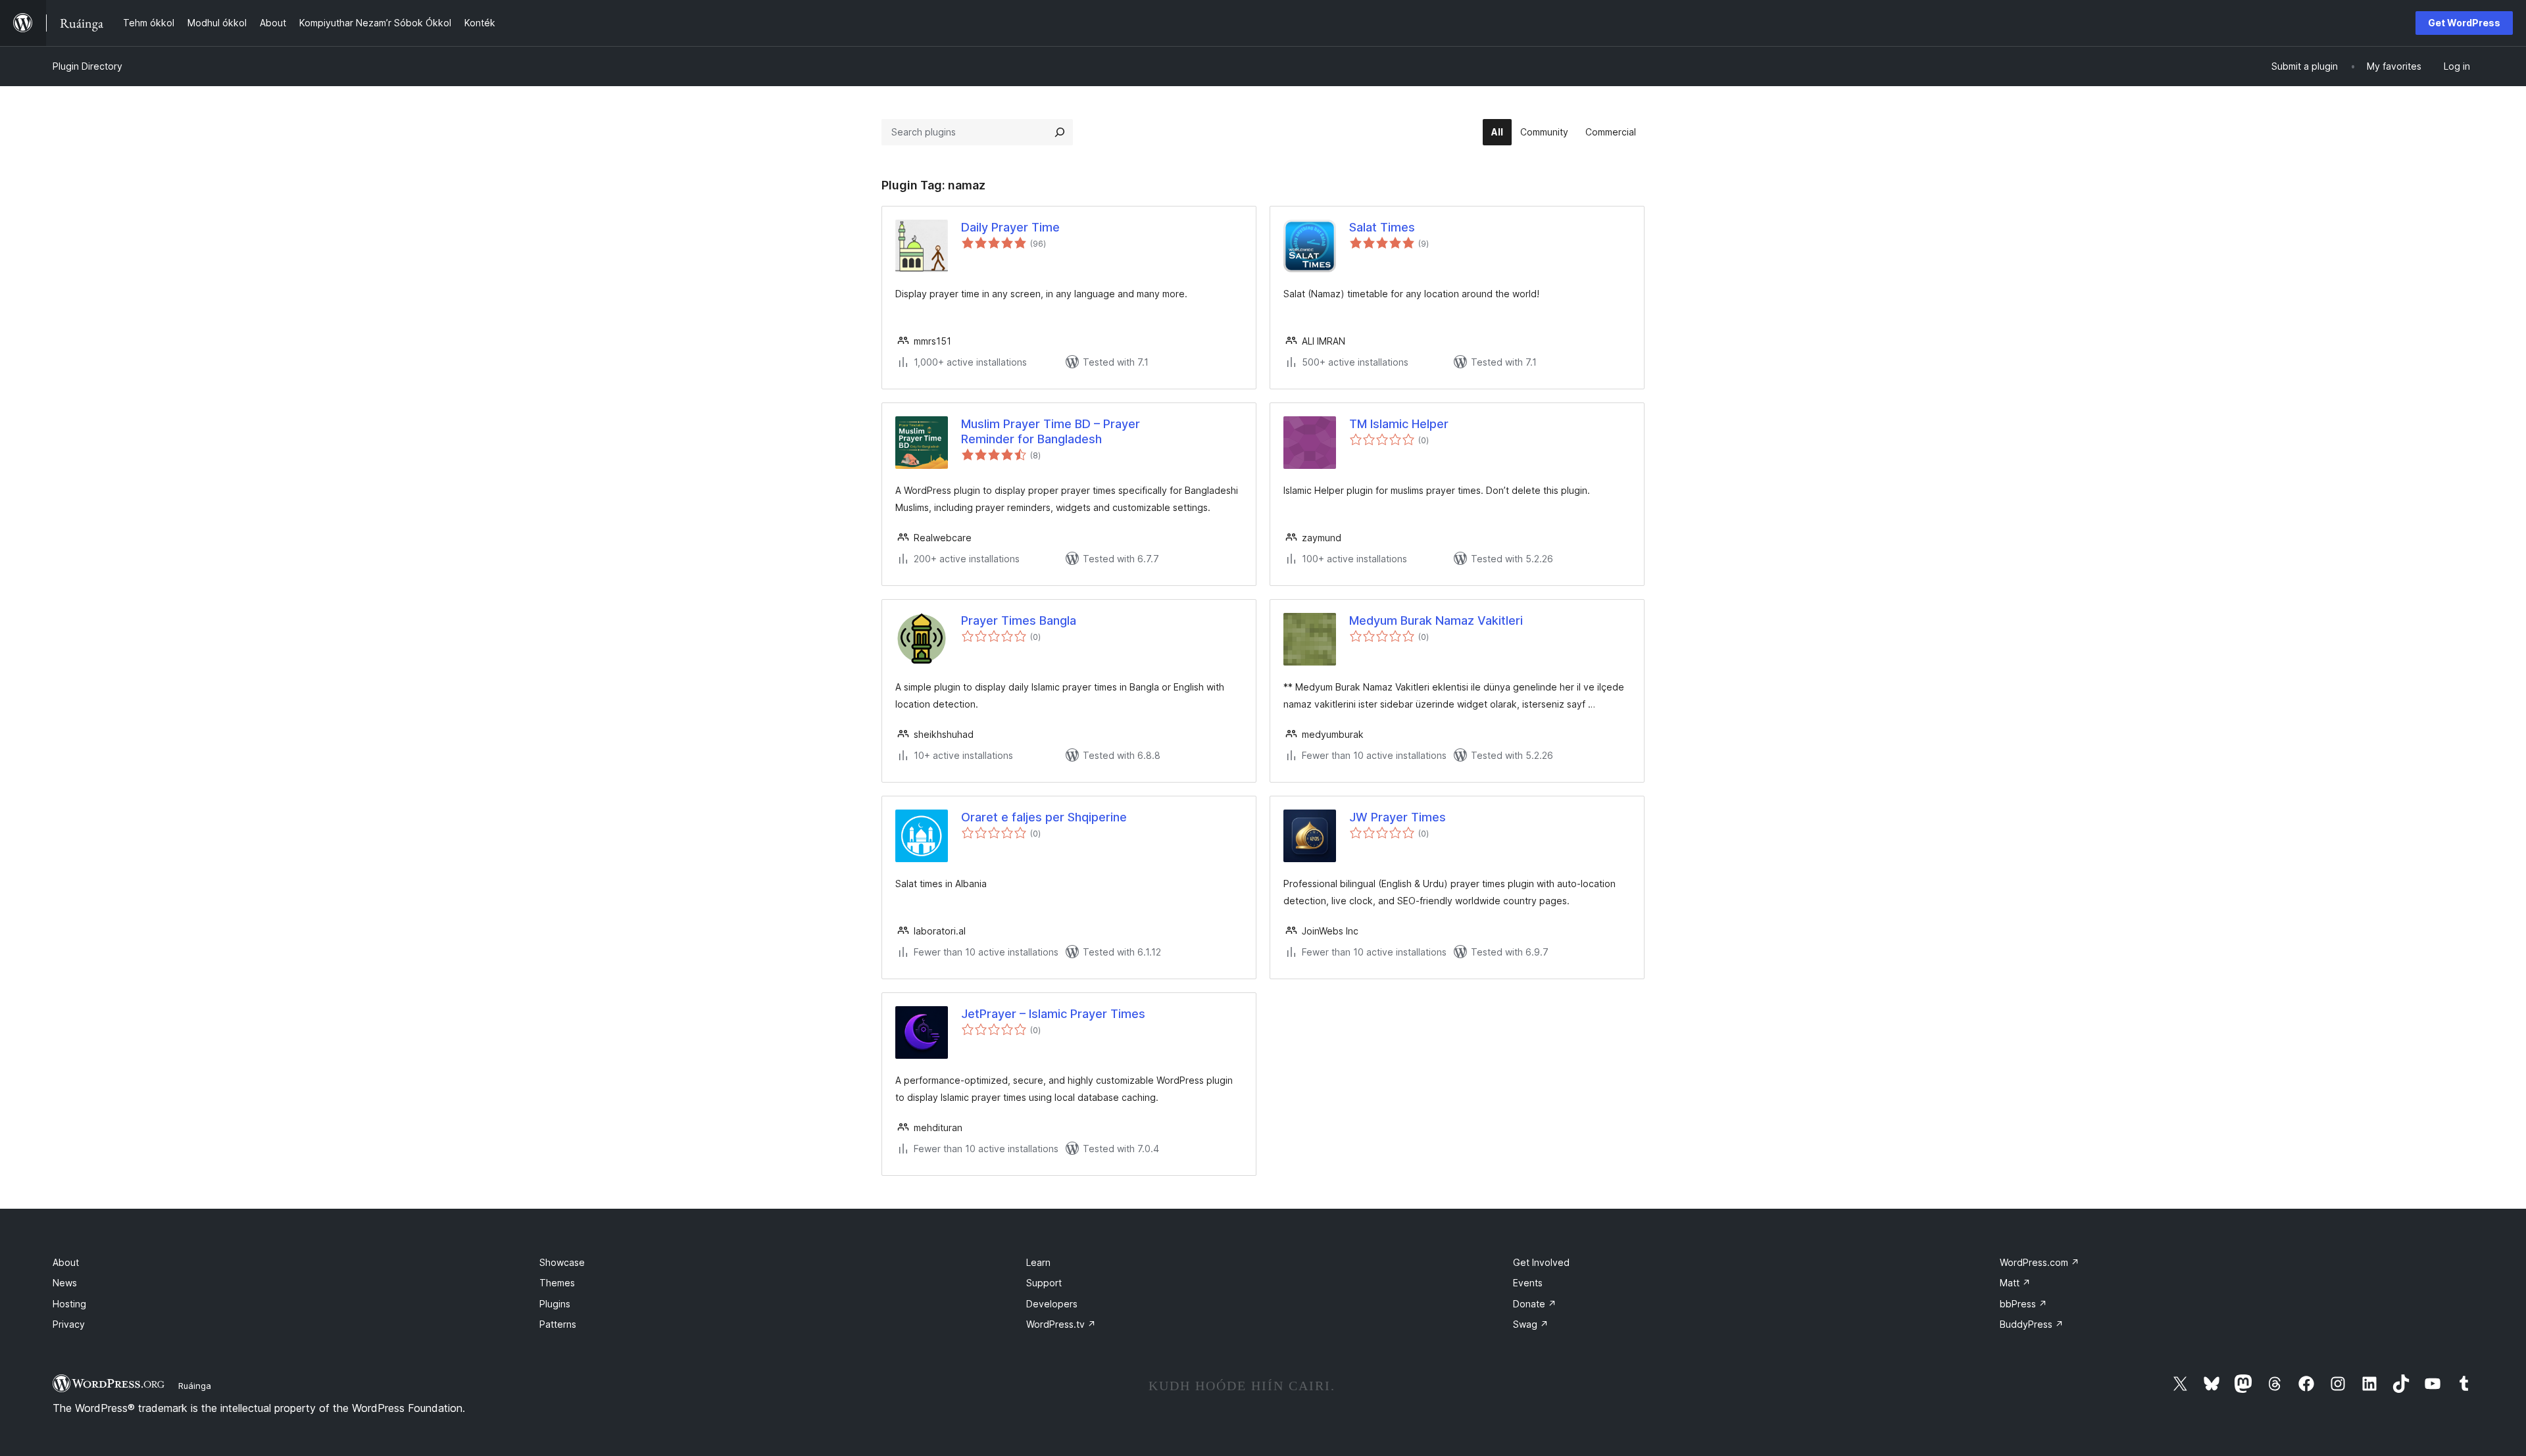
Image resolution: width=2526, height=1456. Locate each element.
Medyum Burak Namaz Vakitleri (1436, 620)
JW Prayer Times (1398, 817)
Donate (1535, 1304)
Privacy (69, 1324)
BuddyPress (2032, 1324)
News (65, 1283)
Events (1528, 1283)
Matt (2015, 1283)
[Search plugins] (1060, 132)
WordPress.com (2040, 1262)
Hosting (69, 1304)
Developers (1052, 1304)
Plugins (555, 1304)
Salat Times (1382, 227)
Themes (557, 1283)
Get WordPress (2464, 23)
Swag (1531, 1324)
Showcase (562, 1262)
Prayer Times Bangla (1019, 620)
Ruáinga (195, 1386)
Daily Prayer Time (1010, 227)
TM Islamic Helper (1399, 424)
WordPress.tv (1061, 1324)
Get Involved (1541, 1262)
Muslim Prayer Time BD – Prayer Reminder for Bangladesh (1051, 431)
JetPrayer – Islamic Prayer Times (1053, 1014)
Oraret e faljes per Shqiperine (1044, 817)
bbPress (2023, 1304)
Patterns (558, 1324)
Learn (1038, 1262)
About (66, 1262)
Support (1044, 1283)
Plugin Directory (87, 66)
